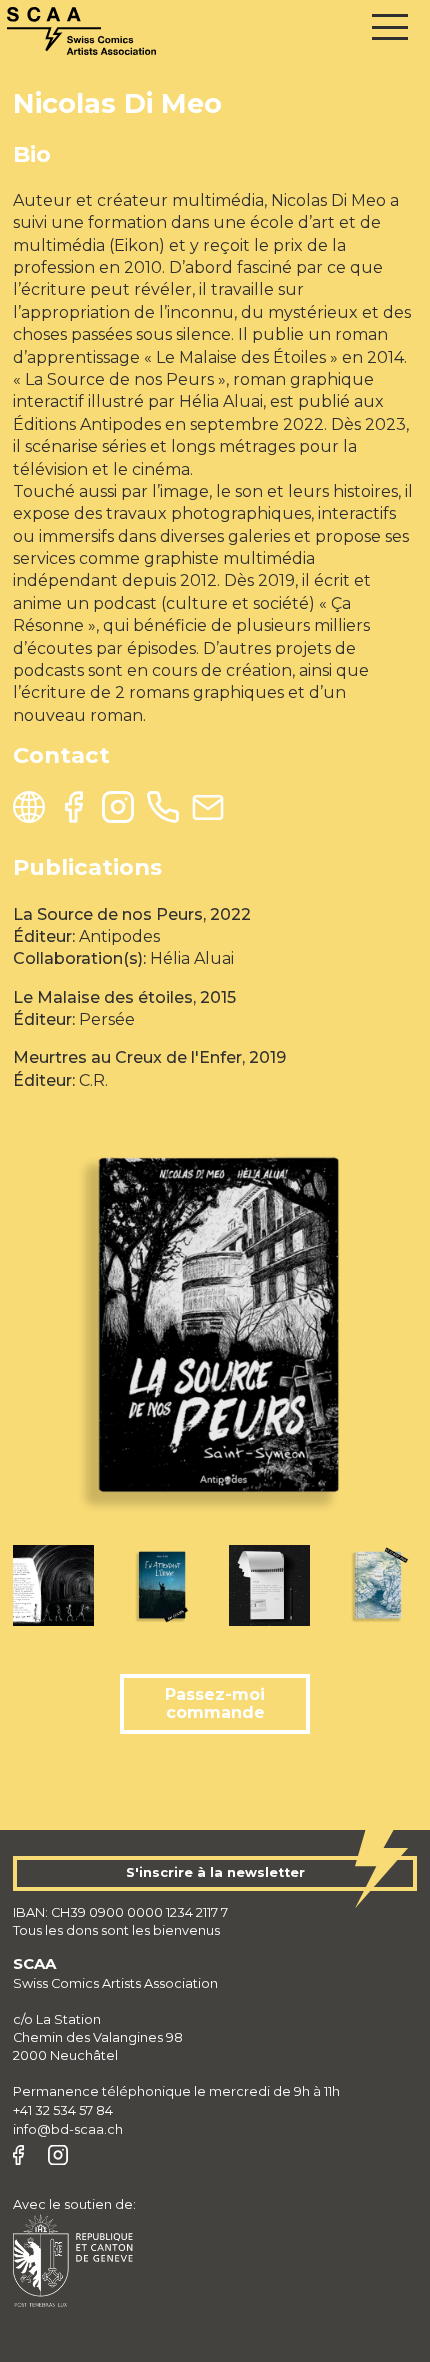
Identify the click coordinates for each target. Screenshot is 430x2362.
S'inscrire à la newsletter (215, 1872)
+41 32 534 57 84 (63, 2110)
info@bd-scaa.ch (68, 2129)
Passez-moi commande (215, 1703)
